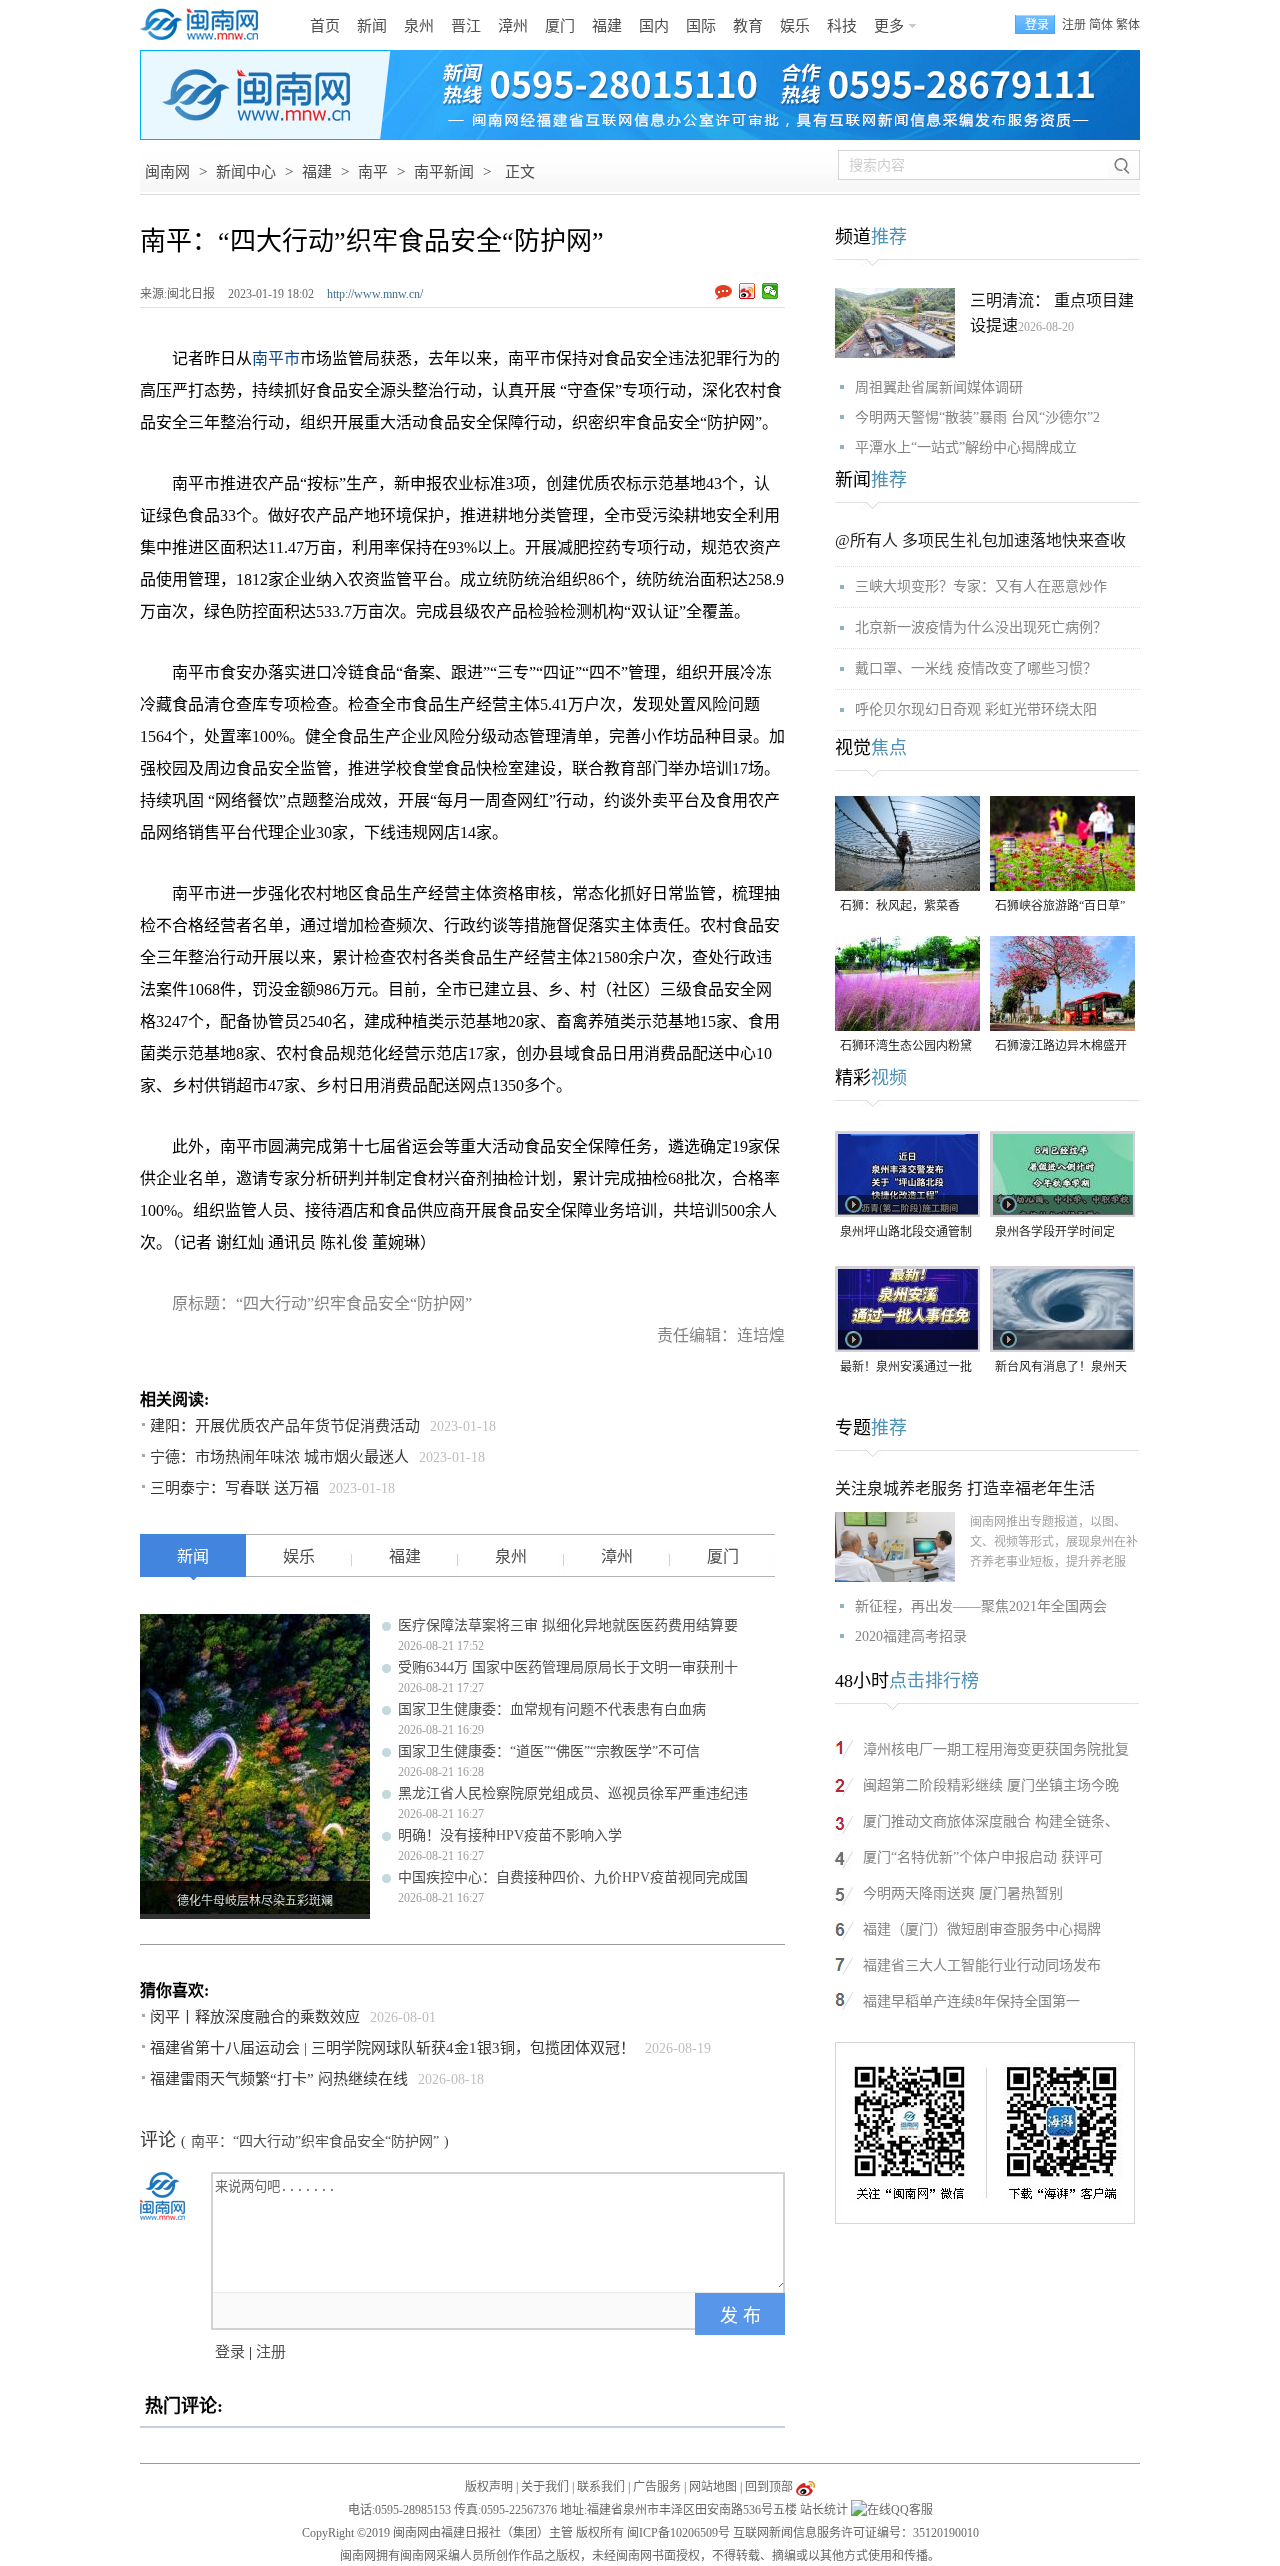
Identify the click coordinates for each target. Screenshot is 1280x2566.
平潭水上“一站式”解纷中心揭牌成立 (966, 447)
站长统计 (824, 2510)
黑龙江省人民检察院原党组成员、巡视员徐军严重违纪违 (573, 1793)
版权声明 (489, 2487)
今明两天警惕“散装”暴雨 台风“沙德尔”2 (977, 417)
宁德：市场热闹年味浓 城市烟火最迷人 (279, 1457)
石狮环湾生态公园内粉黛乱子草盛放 (906, 1047)
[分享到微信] (770, 291)
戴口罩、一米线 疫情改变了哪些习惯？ (976, 668)
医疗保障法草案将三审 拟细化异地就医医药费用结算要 (568, 1625)
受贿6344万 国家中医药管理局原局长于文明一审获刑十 (568, 1667)
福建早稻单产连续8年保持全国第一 (971, 2001)
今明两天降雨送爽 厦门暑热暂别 (963, 1893)
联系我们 (601, 2487)
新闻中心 (246, 172)
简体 (1101, 25)
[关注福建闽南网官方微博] (805, 2487)
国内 (654, 26)
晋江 (466, 26)
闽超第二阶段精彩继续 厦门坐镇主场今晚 (991, 1785)
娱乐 (795, 26)
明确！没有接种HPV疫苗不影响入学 (510, 1835)
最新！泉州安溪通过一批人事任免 (906, 1368)
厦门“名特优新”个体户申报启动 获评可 (983, 1857)
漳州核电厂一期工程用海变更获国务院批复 (996, 1749)
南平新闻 (444, 172)
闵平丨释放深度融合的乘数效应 (255, 2017)
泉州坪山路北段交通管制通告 (906, 1233)
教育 (748, 26)
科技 (842, 26)
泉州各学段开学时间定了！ (1055, 1233)
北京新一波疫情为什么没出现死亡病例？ (981, 627)
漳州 (513, 26)
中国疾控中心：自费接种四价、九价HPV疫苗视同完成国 (573, 1877)
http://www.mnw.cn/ (375, 294)
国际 (701, 26)
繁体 (1128, 25)
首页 (325, 26)
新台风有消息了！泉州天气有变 (1061, 1368)
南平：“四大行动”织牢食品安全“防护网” (315, 2141)
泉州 (419, 26)
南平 (373, 172)
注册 (1074, 25)
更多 (889, 26)
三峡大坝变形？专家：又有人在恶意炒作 (981, 586)
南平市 (276, 358)
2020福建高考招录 (911, 1636)
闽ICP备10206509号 (678, 2533)
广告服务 (657, 2487)
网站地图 (713, 2487)
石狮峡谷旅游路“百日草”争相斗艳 (1060, 907)
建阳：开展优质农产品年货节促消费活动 (285, 1426)
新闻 (372, 26)
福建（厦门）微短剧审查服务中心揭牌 (982, 1929)
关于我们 (545, 2487)
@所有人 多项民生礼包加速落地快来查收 (980, 540)
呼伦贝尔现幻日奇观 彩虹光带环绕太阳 (976, 709)
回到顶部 (769, 2487)
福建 (607, 26)
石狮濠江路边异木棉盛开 (1061, 1046)
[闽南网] (205, 25)
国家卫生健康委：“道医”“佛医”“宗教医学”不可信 (549, 1751)
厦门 (560, 26)
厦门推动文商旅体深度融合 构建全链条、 (991, 1821)
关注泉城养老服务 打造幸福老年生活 (965, 1488)
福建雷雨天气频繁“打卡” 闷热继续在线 (279, 2079)
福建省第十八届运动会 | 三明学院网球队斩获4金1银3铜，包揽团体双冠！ (392, 2048)
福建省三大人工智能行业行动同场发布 (982, 1965)
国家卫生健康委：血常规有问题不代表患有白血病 (552, 1709)
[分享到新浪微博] (747, 291)
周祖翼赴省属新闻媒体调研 (939, 387)
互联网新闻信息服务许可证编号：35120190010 (856, 2533)
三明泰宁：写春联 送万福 (234, 1488)
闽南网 (167, 172)
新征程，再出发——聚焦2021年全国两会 (981, 1606)
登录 (230, 2352)
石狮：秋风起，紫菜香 (900, 906)
